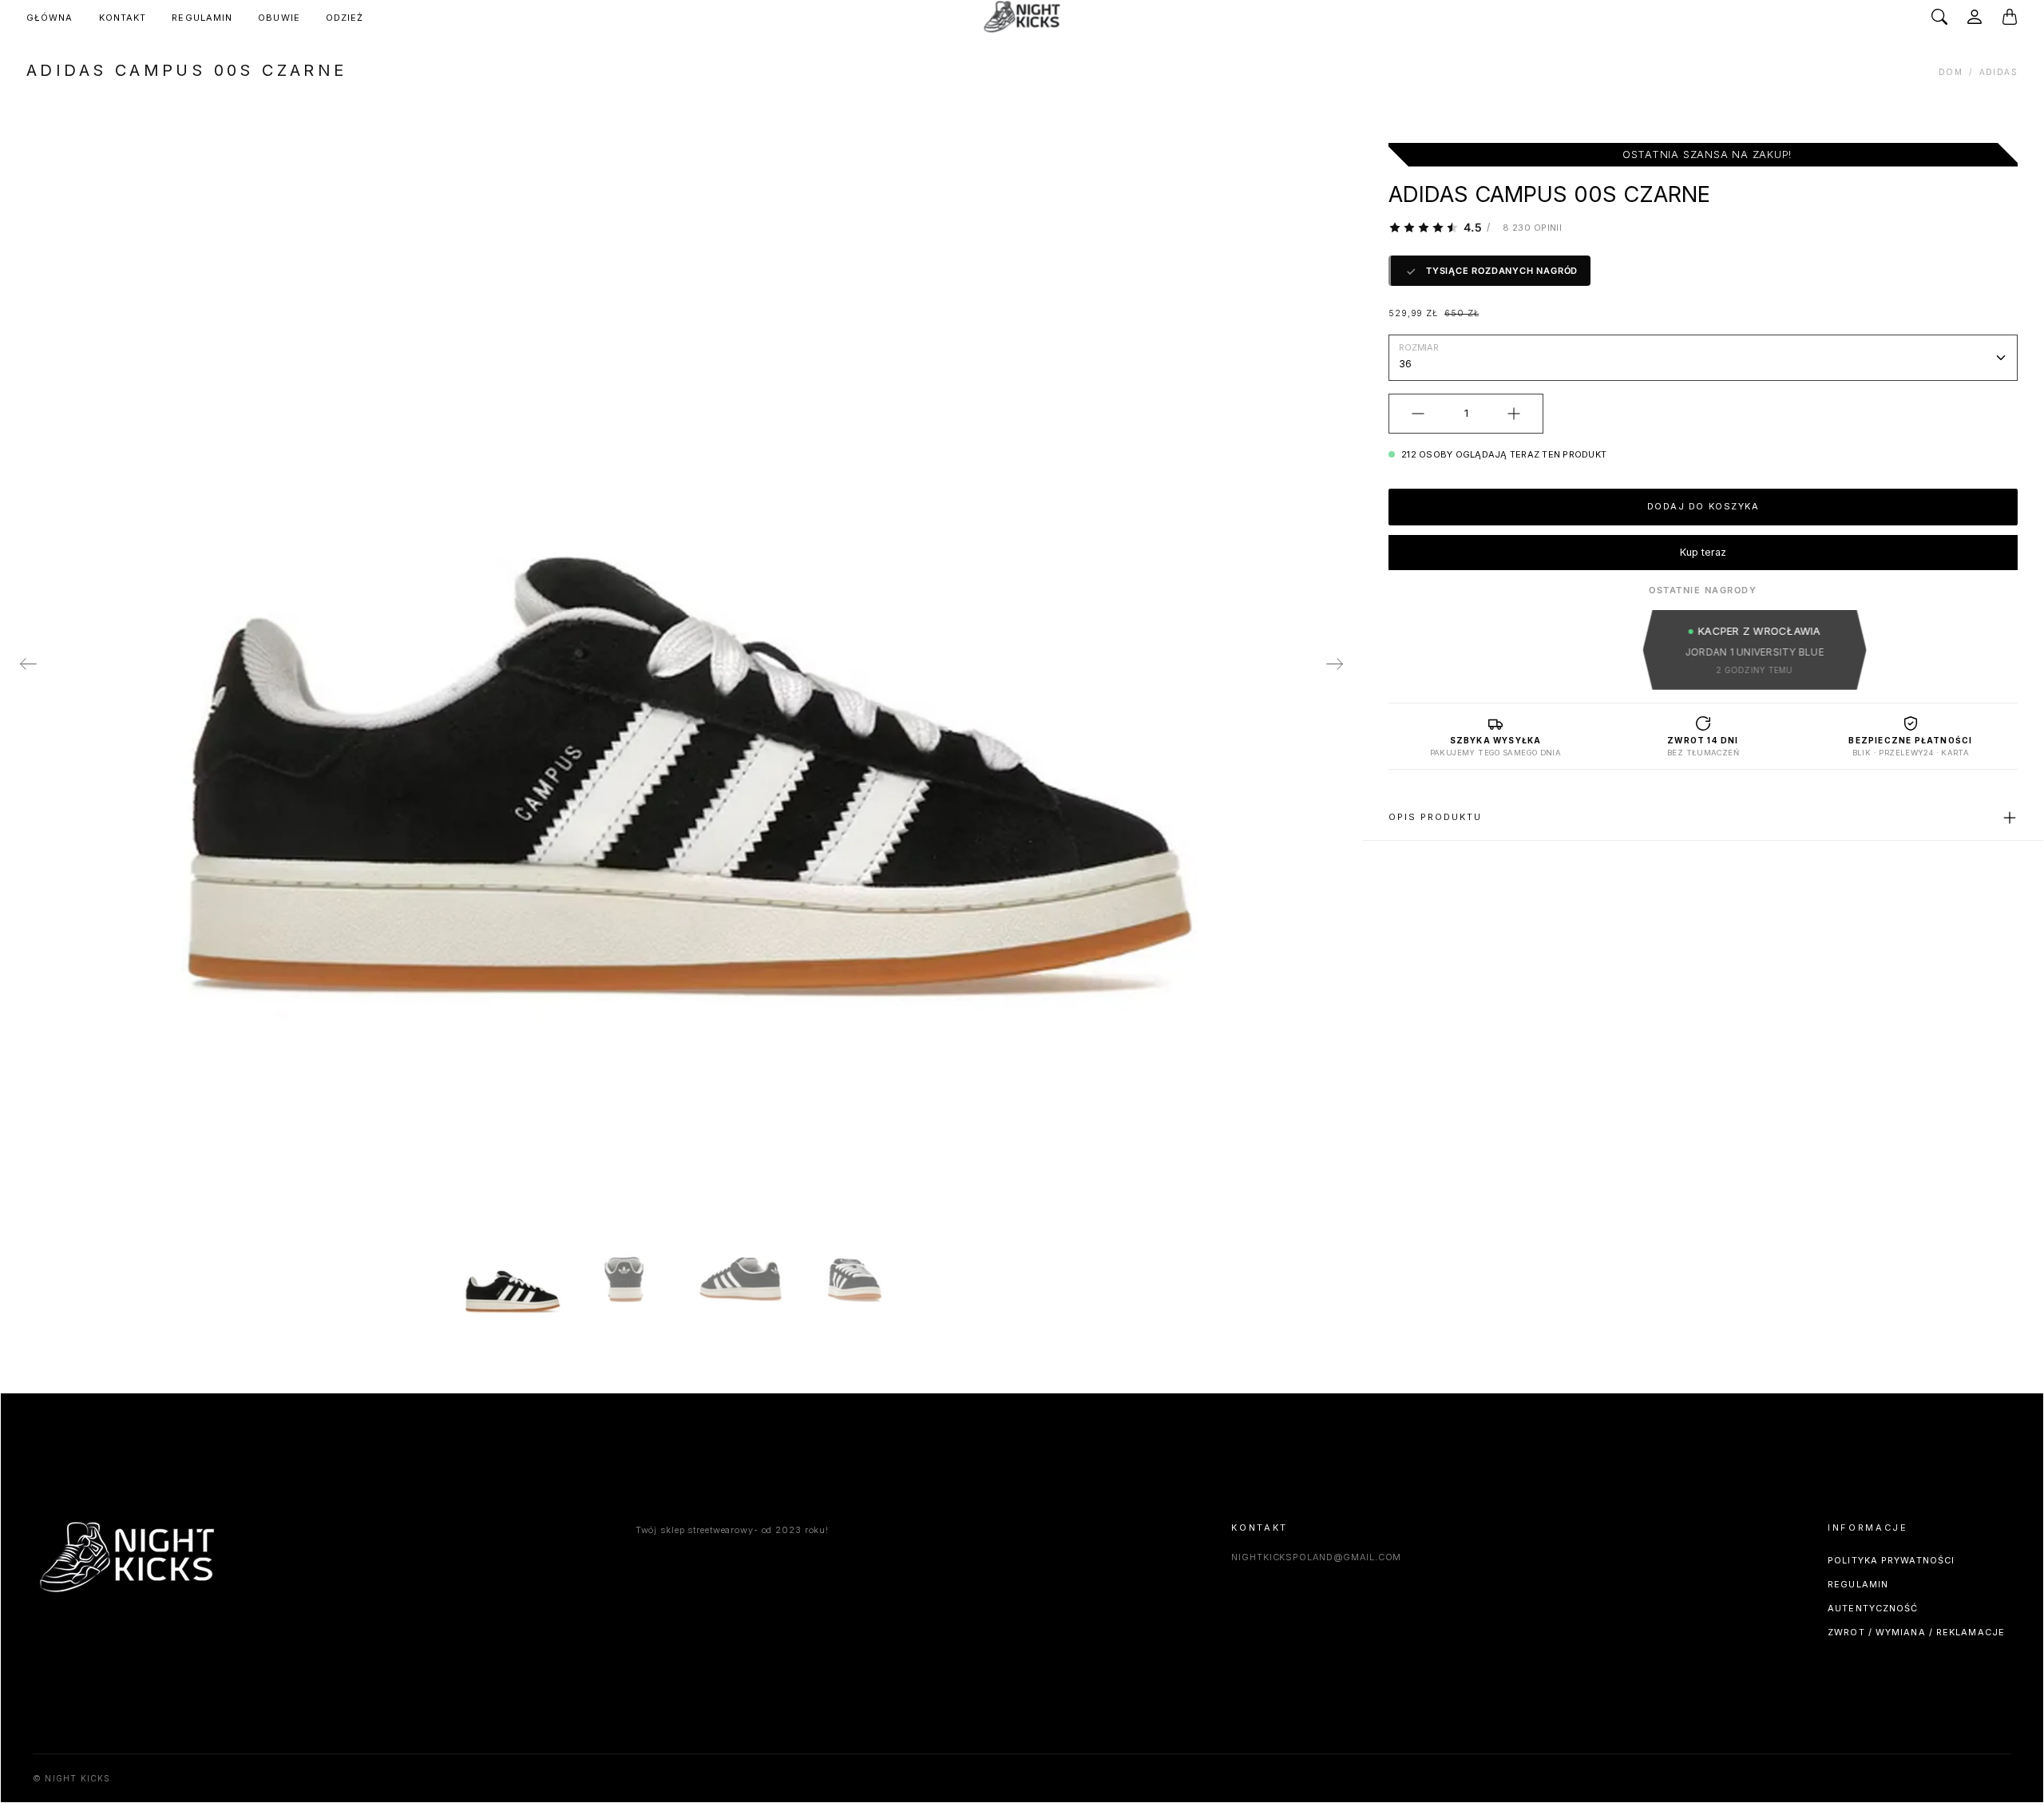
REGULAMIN (202, 18)
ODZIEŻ (345, 18)
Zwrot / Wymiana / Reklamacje (1916, 1632)
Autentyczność (1873, 1608)
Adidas (1998, 72)
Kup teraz (1703, 552)
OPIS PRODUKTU (1435, 817)
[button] (28, 664)
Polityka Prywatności (1891, 1560)
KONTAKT (123, 18)
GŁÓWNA (50, 18)
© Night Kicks (72, 1778)
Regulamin (1858, 1584)
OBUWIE (279, 18)
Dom (1951, 72)
